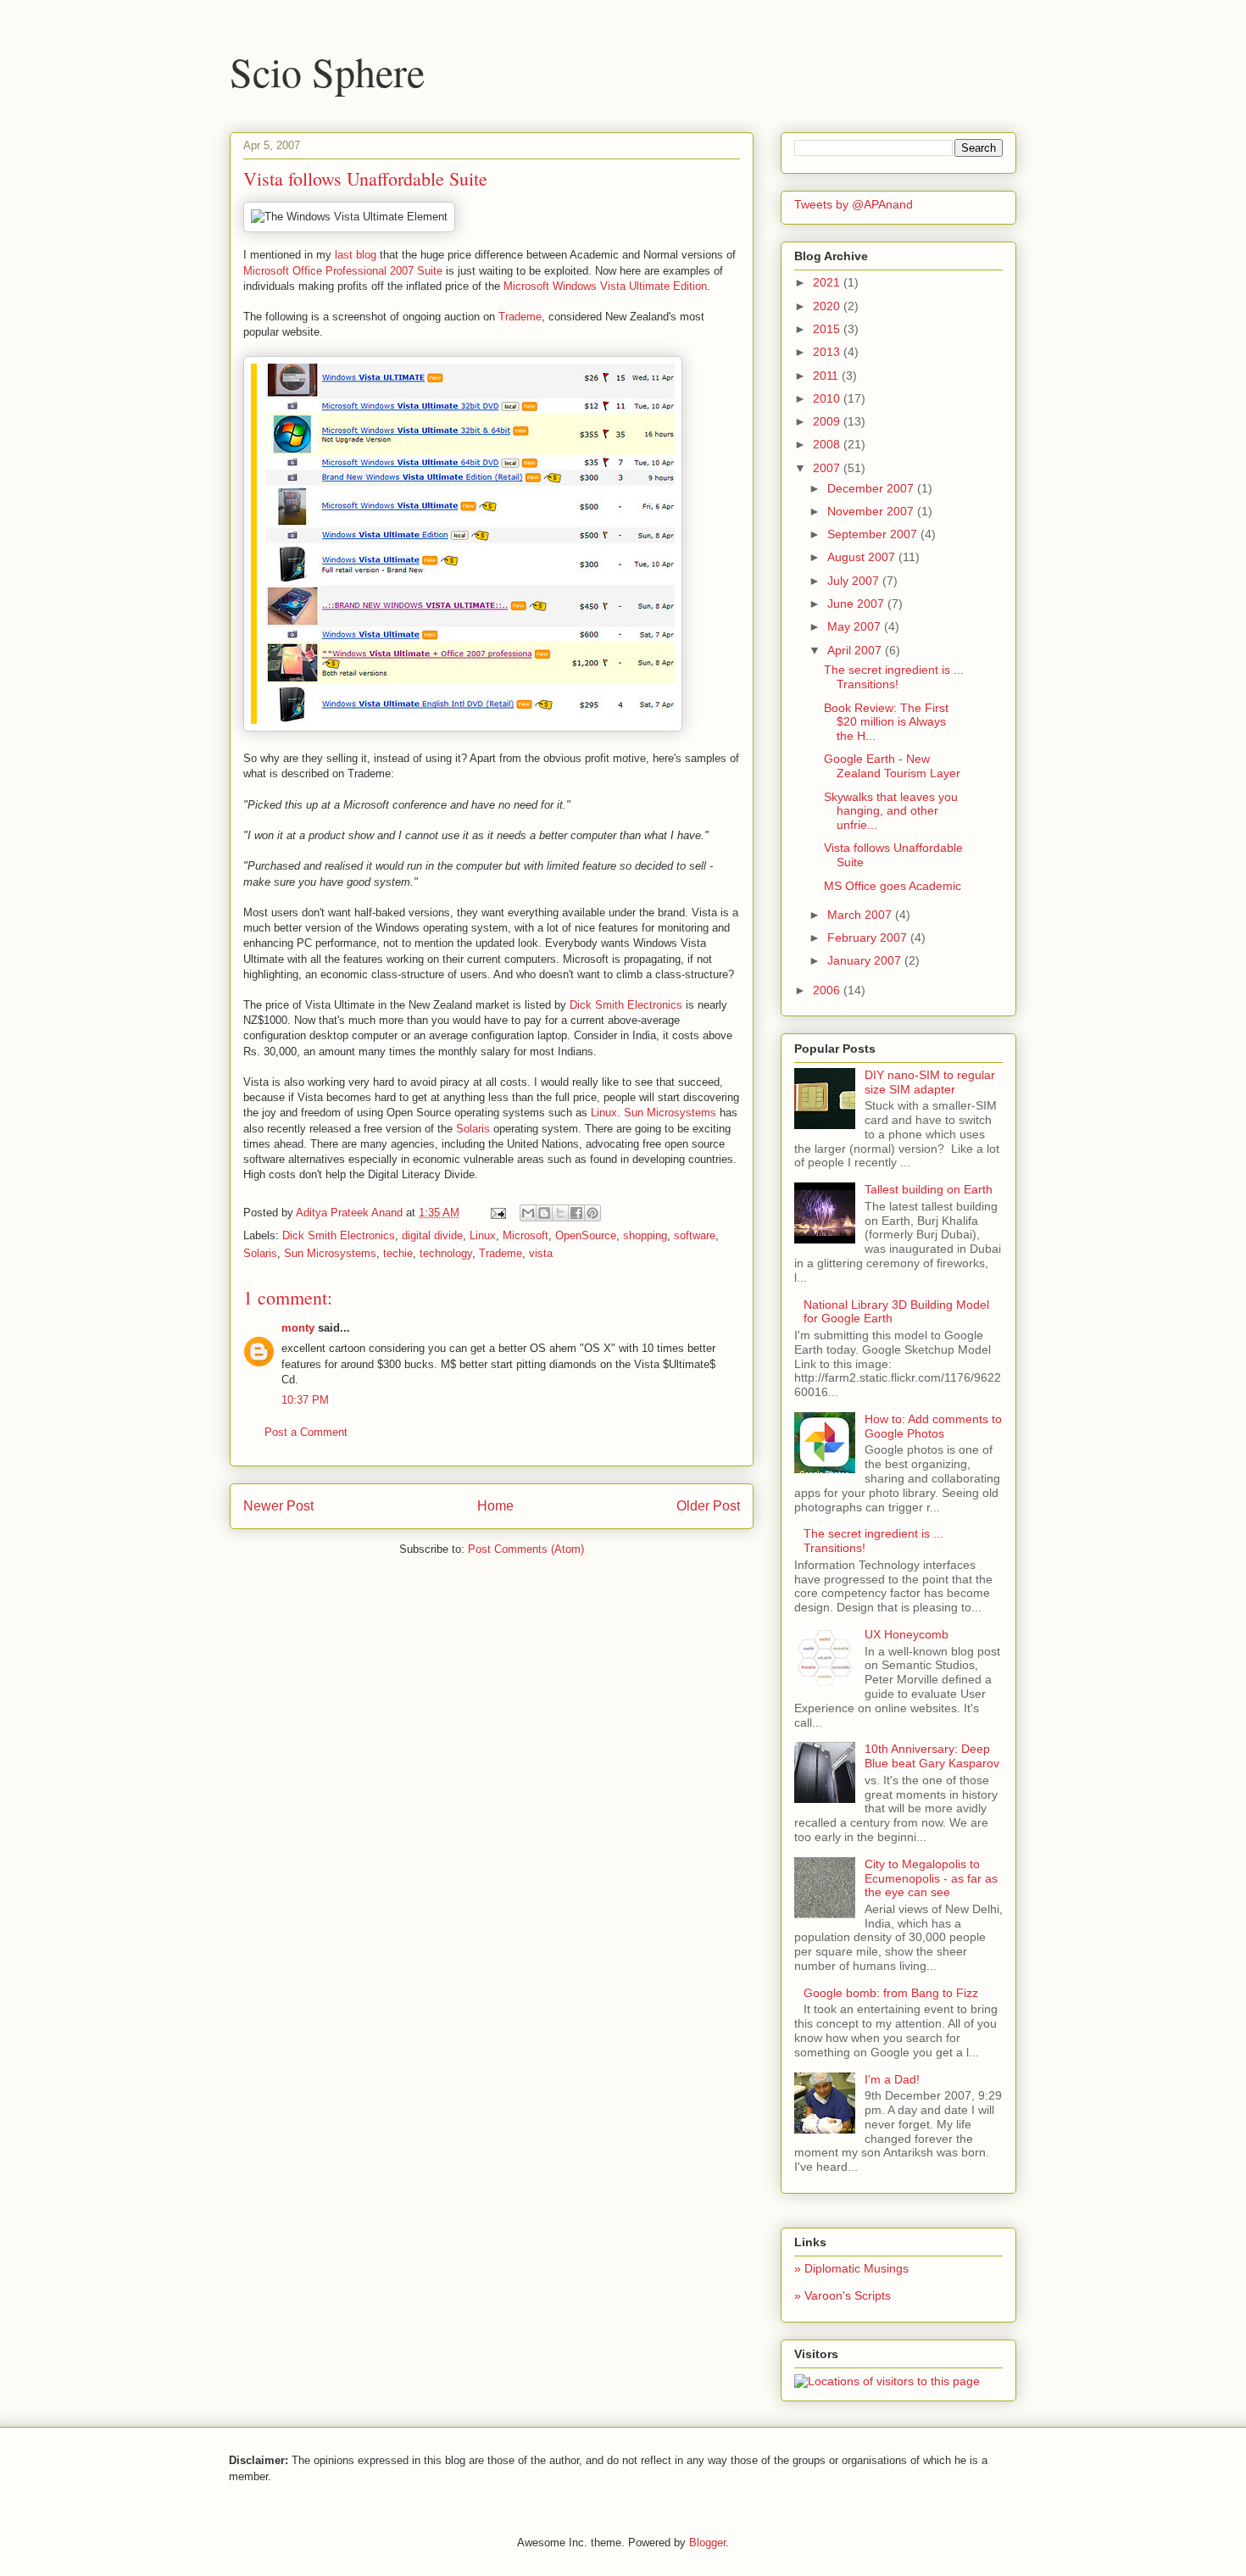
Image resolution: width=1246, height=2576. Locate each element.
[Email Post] (497, 1213)
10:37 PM (305, 1400)
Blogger (707, 2543)
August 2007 (863, 557)
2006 (828, 990)
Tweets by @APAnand (854, 204)
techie (398, 1253)
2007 (828, 468)
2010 (828, 398)
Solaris (473, 1129)
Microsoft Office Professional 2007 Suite (343, 271)
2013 (828, 352)
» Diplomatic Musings (851, 2268)
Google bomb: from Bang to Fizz (891, 1993)
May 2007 (856, 626)
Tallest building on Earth (929, 1189)
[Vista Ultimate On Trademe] (463, 728)
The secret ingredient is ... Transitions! (894, 677)
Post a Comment (306, 1432)
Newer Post (278, 1506)
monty (298, 1328)
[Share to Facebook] (576, 1213)
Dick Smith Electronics (626, 1005)
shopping (645, 1235)
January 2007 (866, 960)
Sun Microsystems (670, 1113)
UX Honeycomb (907, 1634)
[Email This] (528, 1213)
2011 (827, 376)
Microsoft (526, 1235)
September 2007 (874, 534)
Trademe (520, 317)
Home (495, 1506)
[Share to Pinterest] (592, 1213)
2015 (828, 329)
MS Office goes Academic (893, 886)
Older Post (708, 1506)
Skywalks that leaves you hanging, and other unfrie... (891, 811)
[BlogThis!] (544, 1213)
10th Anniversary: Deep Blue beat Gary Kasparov (932, 1756)
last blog (356, 255)
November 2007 (872, 511)
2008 (828, 444)
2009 (828, 421)
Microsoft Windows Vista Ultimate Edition (605, 286)
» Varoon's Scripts (843, 2295)
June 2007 (857, 604)
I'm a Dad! (892, 2079)
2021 (828, 282)
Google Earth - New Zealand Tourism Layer (892, 766)
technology (446, 1253)
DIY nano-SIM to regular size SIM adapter (930, 1082)
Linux (604, 1113)
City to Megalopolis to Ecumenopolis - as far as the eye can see (931, 1878)
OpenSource (586, 1235)
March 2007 (861, 915)
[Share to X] (560, 1213)
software (695, 1235)
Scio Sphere (327, 71)
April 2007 (856, 650)
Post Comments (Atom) (526, 1549)
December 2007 (872, 488)
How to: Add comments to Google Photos (933, 1426)
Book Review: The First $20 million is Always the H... (886, 722)
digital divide (432, 1235)
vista (541, 1253)
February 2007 (869, 937)
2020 (828, 306)
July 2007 (855, 581)
